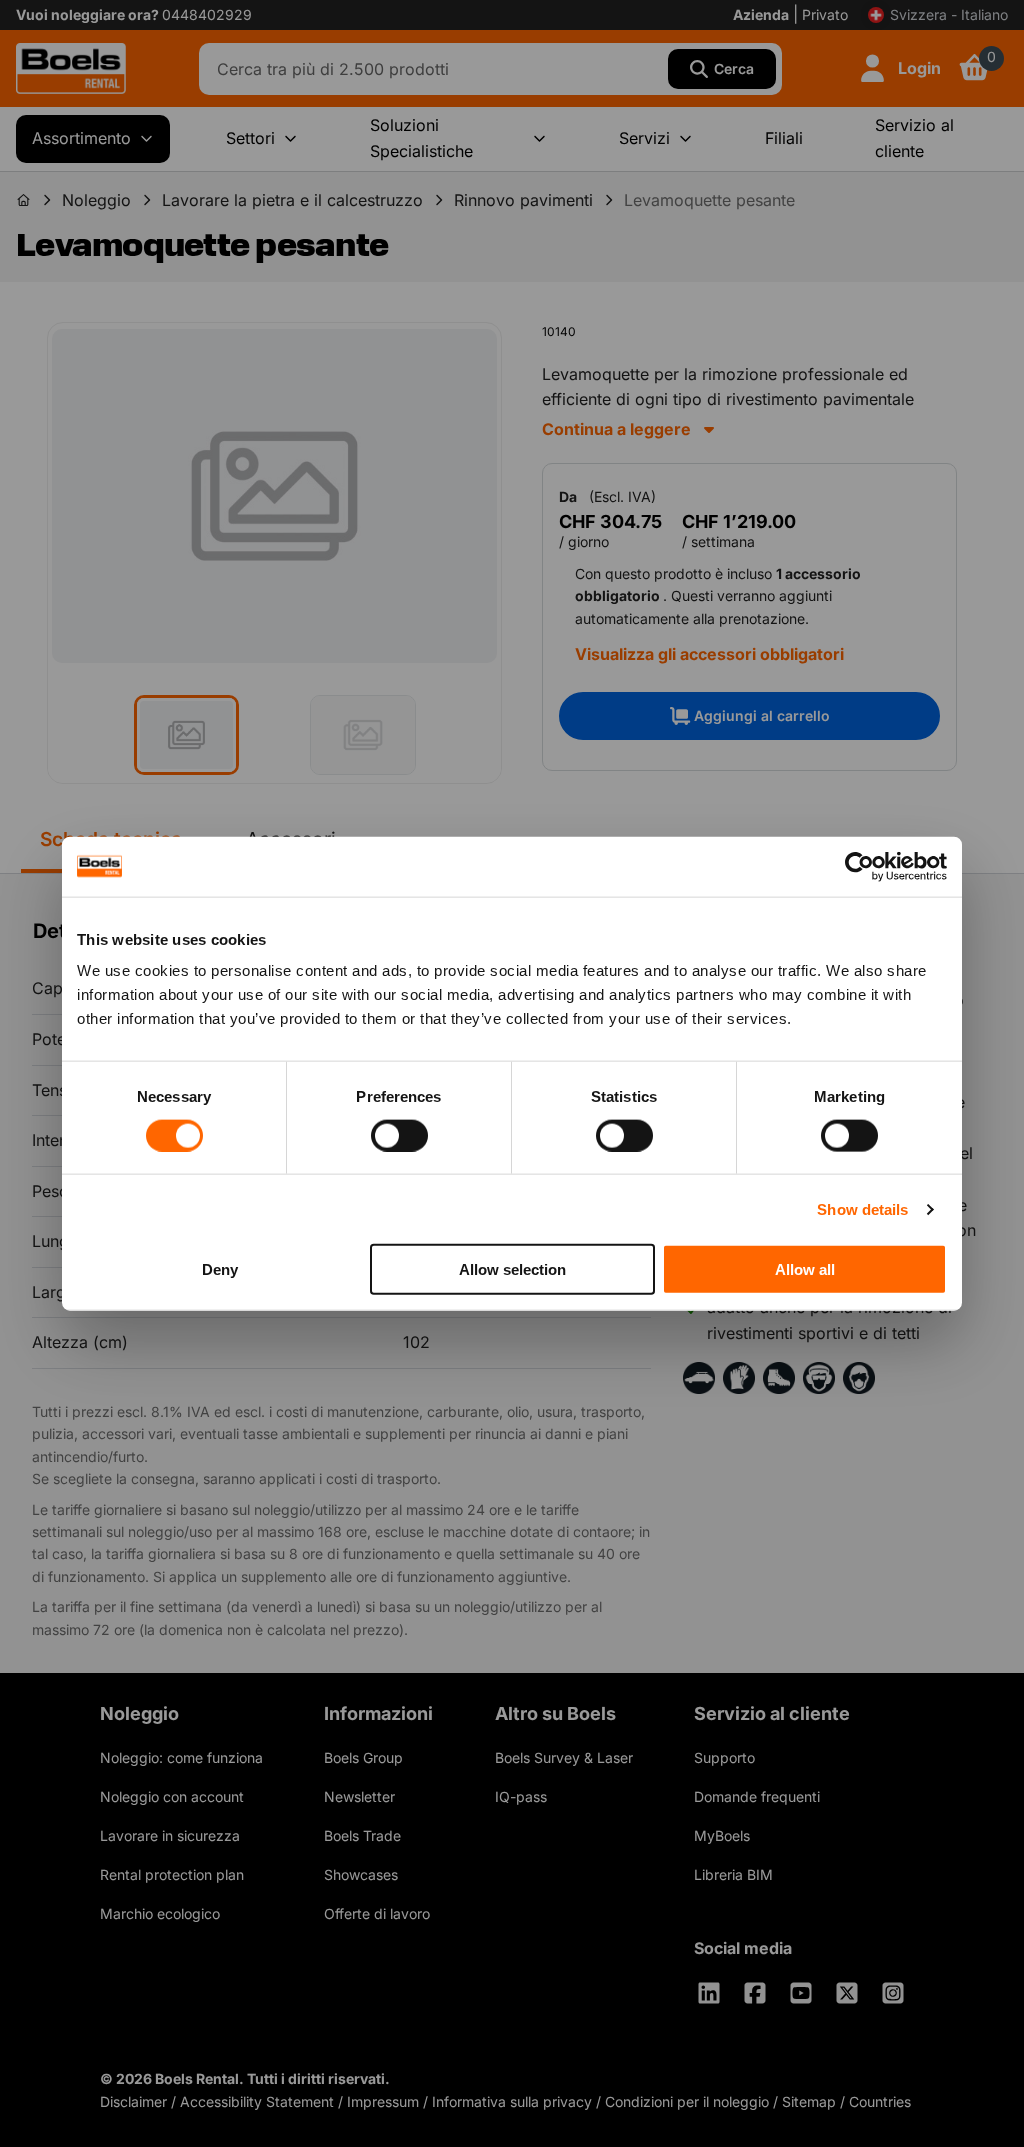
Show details (862, 1208)
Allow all (805, 1269)
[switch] (399, 1135)
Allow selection (512, 1269)
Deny (220, 1269)
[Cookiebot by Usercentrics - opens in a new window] (859, 866)
